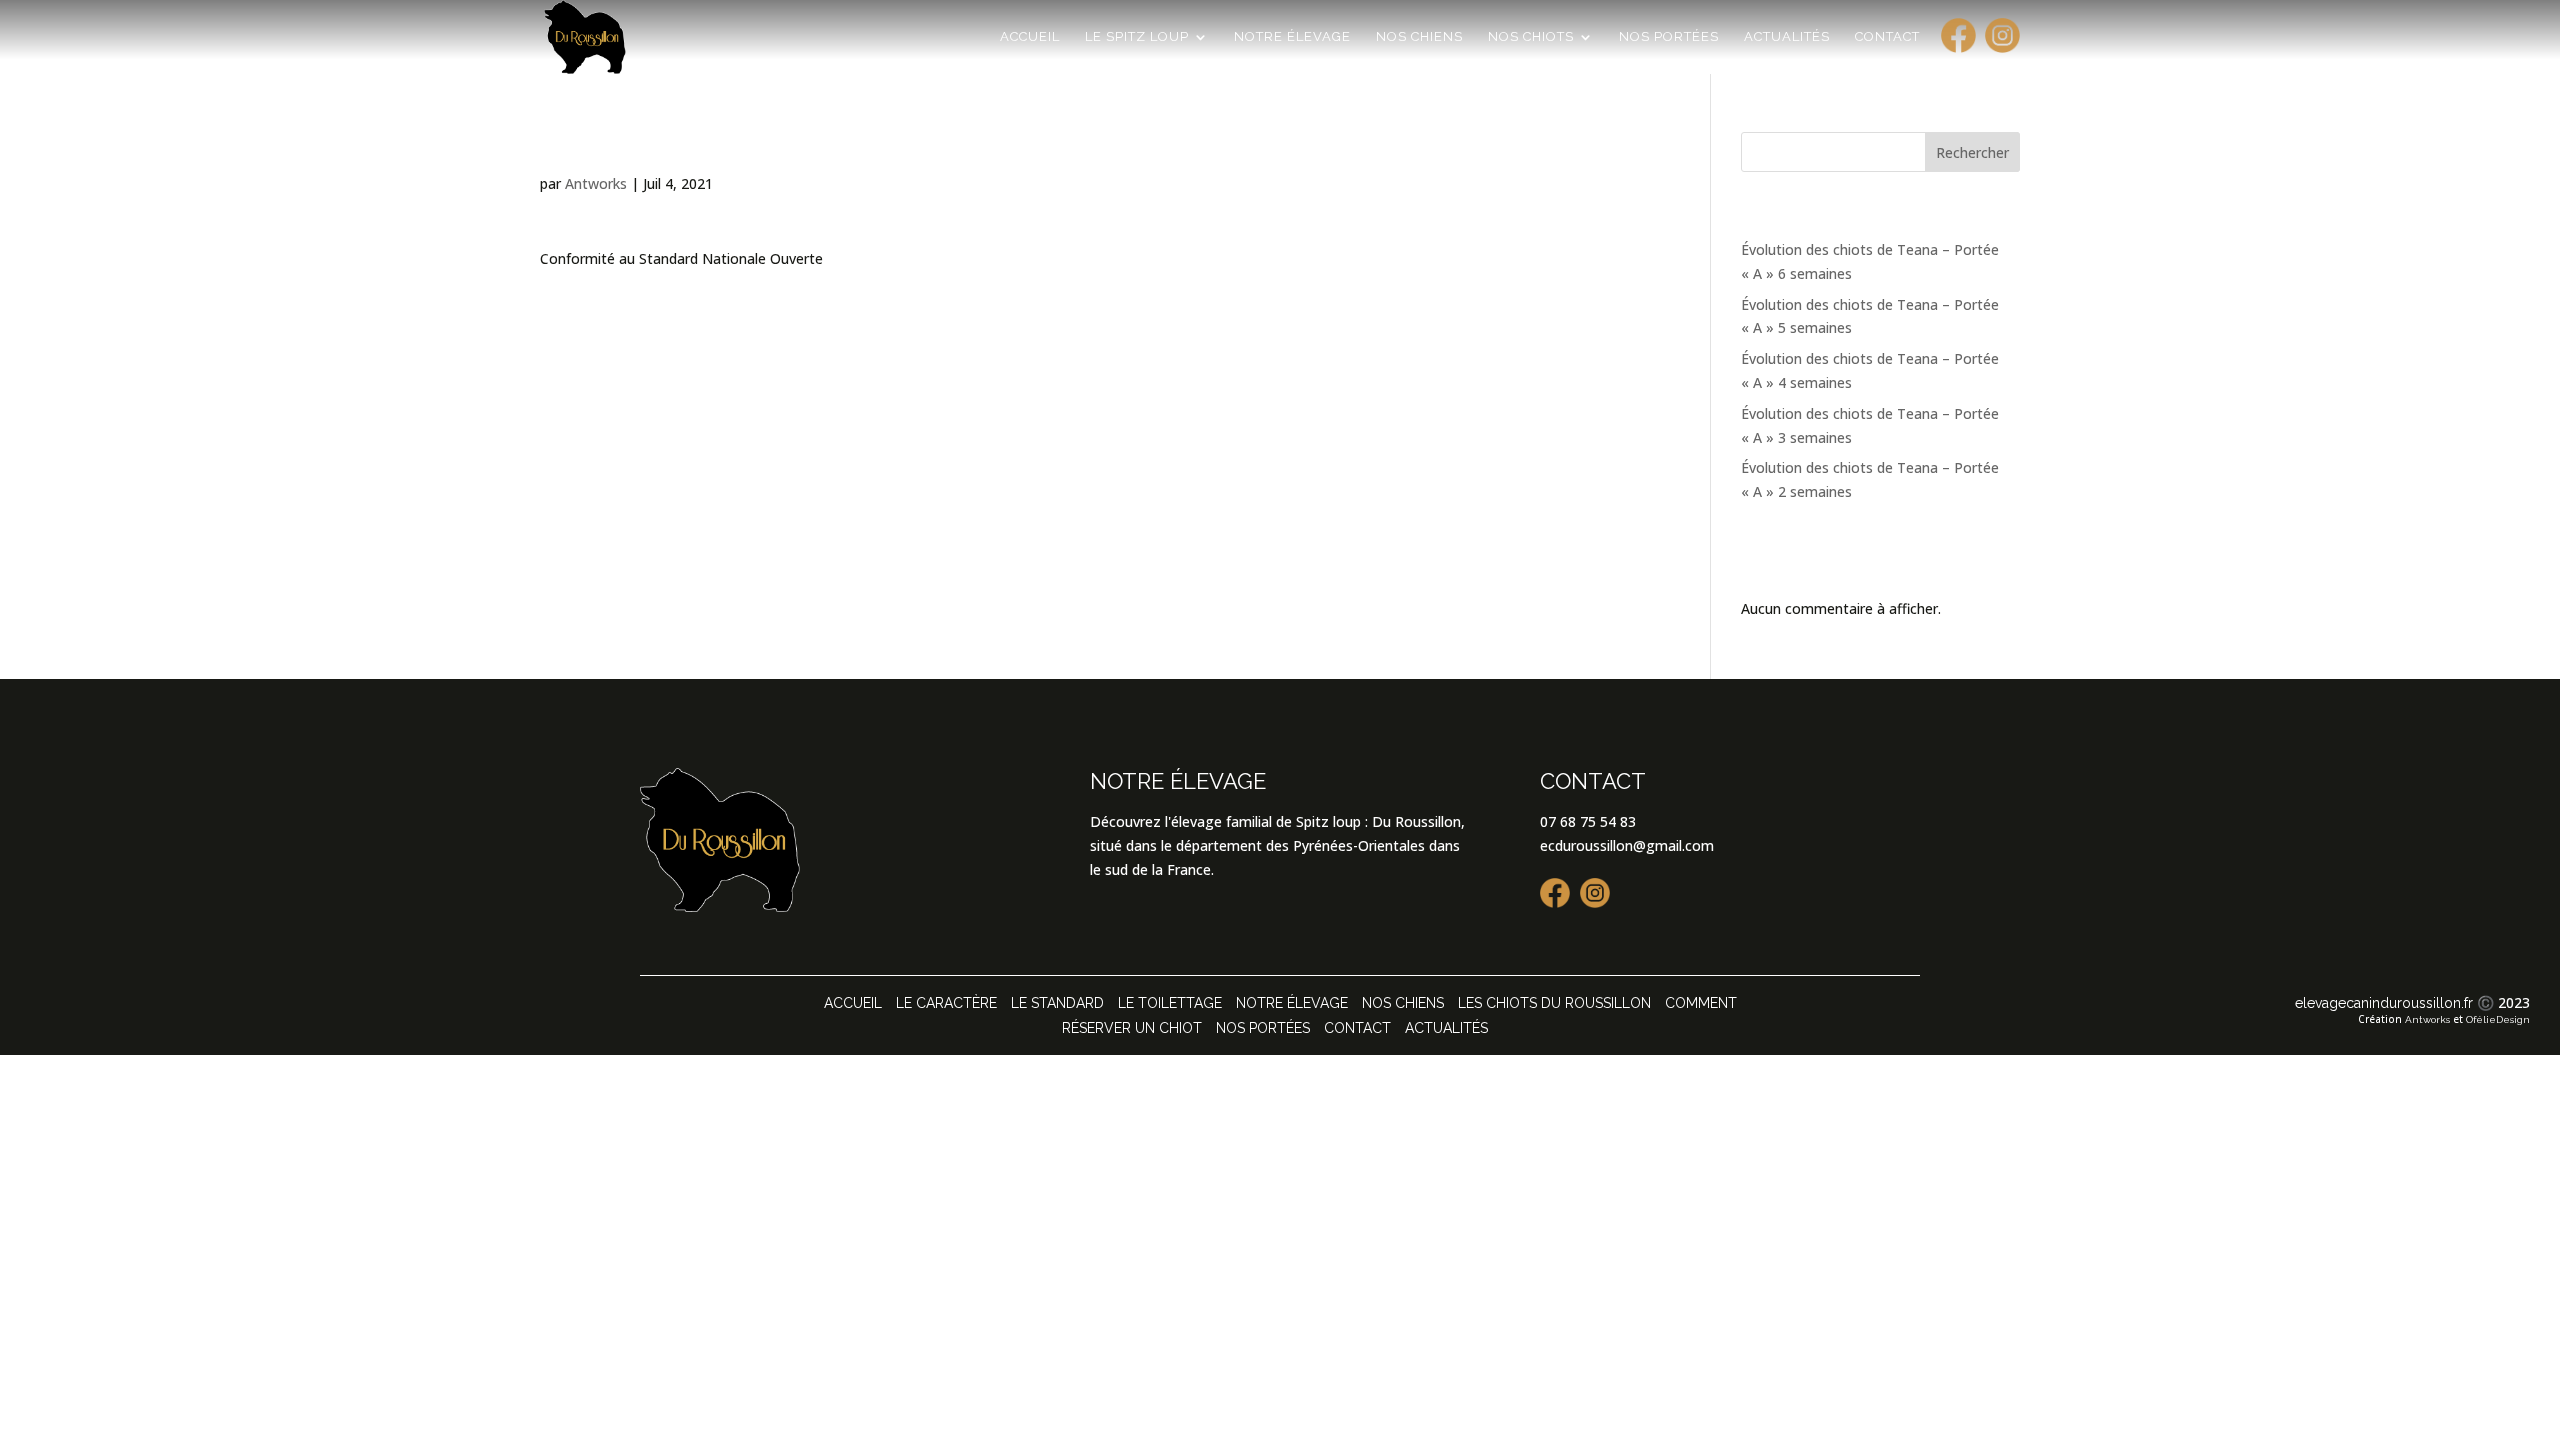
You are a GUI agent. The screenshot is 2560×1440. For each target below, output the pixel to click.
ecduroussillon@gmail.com (1627, 845)
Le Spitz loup (1137, 37)
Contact (1887, 37)
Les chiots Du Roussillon (1554, 1003)
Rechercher (1972, 152)
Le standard (1057, 1003)
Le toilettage (1170, 1003)
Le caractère (946, 1003)
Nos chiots (1531, 37)
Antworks (596, 183)
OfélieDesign (2498, 1019)
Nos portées (1669, 37)
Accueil (1030, 37)
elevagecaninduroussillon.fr (2384, 1003)
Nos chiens (1419, 37)
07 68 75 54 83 (1588, 821)
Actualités (1787, 37)
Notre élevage (1292, 37)
